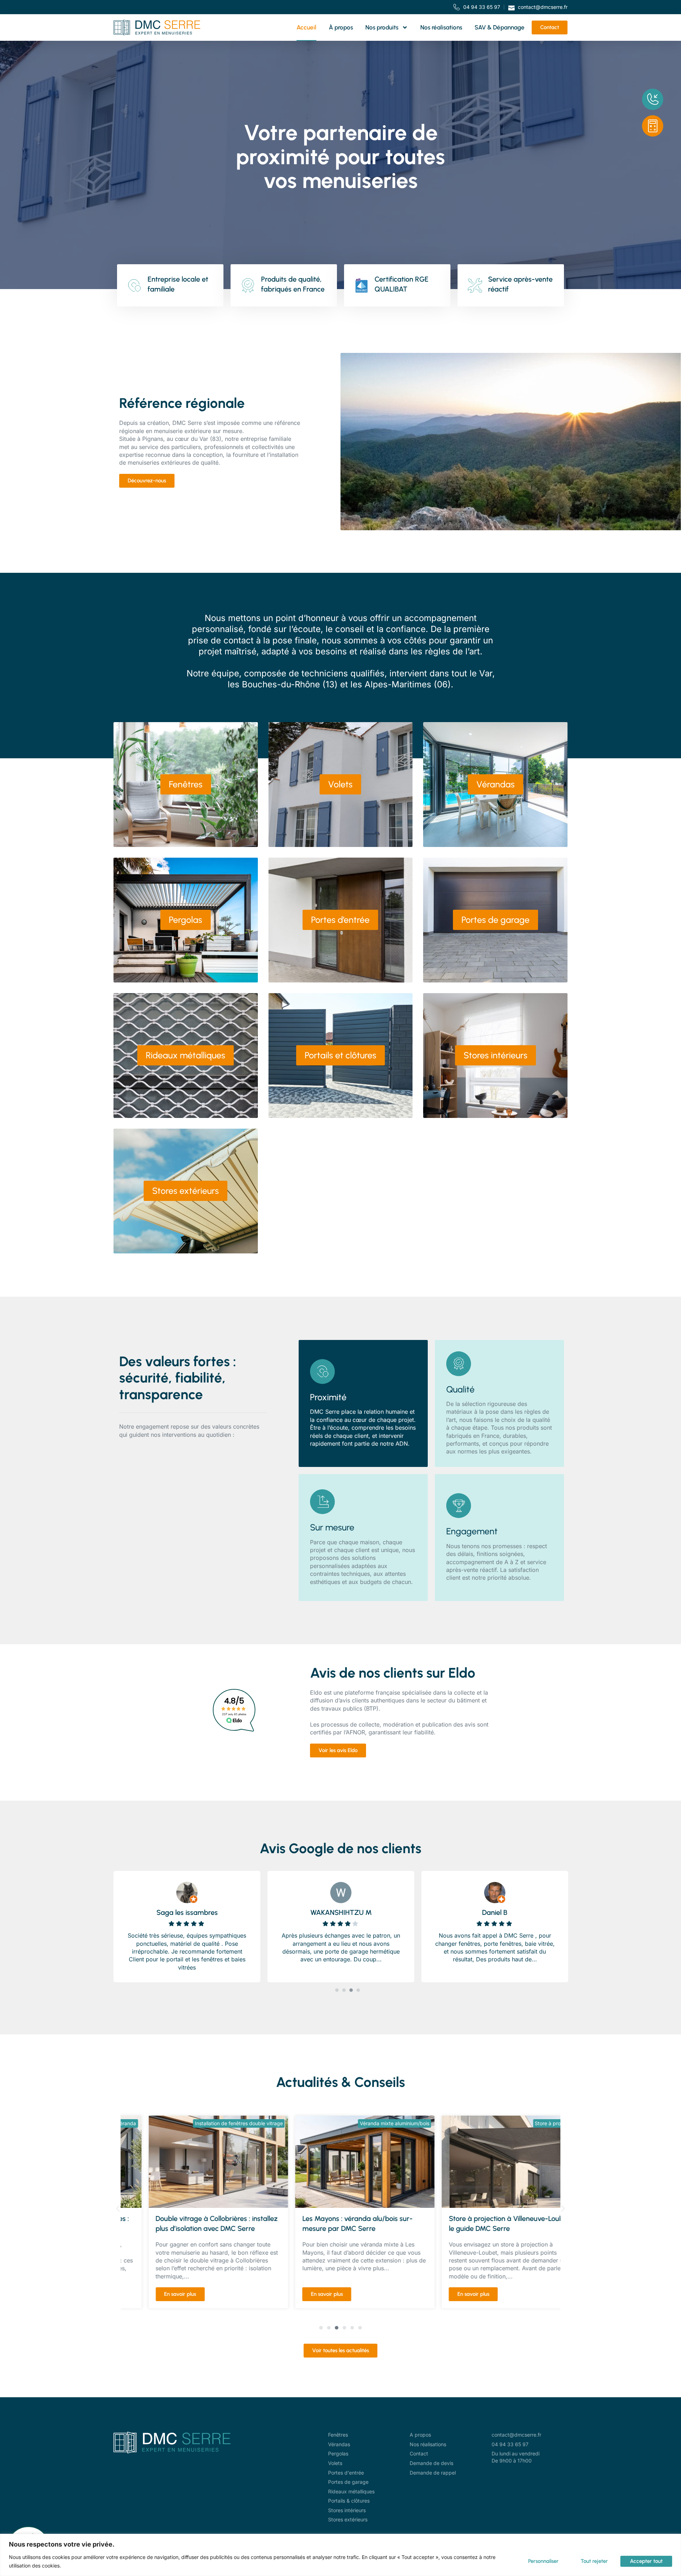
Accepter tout (646, 2561)
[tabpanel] (187, 1925)
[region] (340, 2555)
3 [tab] (351, 1990)
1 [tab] (337, 1990)
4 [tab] (358, 1990)
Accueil (306, 27)
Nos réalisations (441, 27)
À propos (341, 27)
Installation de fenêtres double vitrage (214, 2123)
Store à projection (531, 2123)
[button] (118, 2208)
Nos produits (382, 27)
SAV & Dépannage (500, 27)
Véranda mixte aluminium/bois (370, 2123)
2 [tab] (344, 1990)
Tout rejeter (594, 2561)
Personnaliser (543, 2561)
